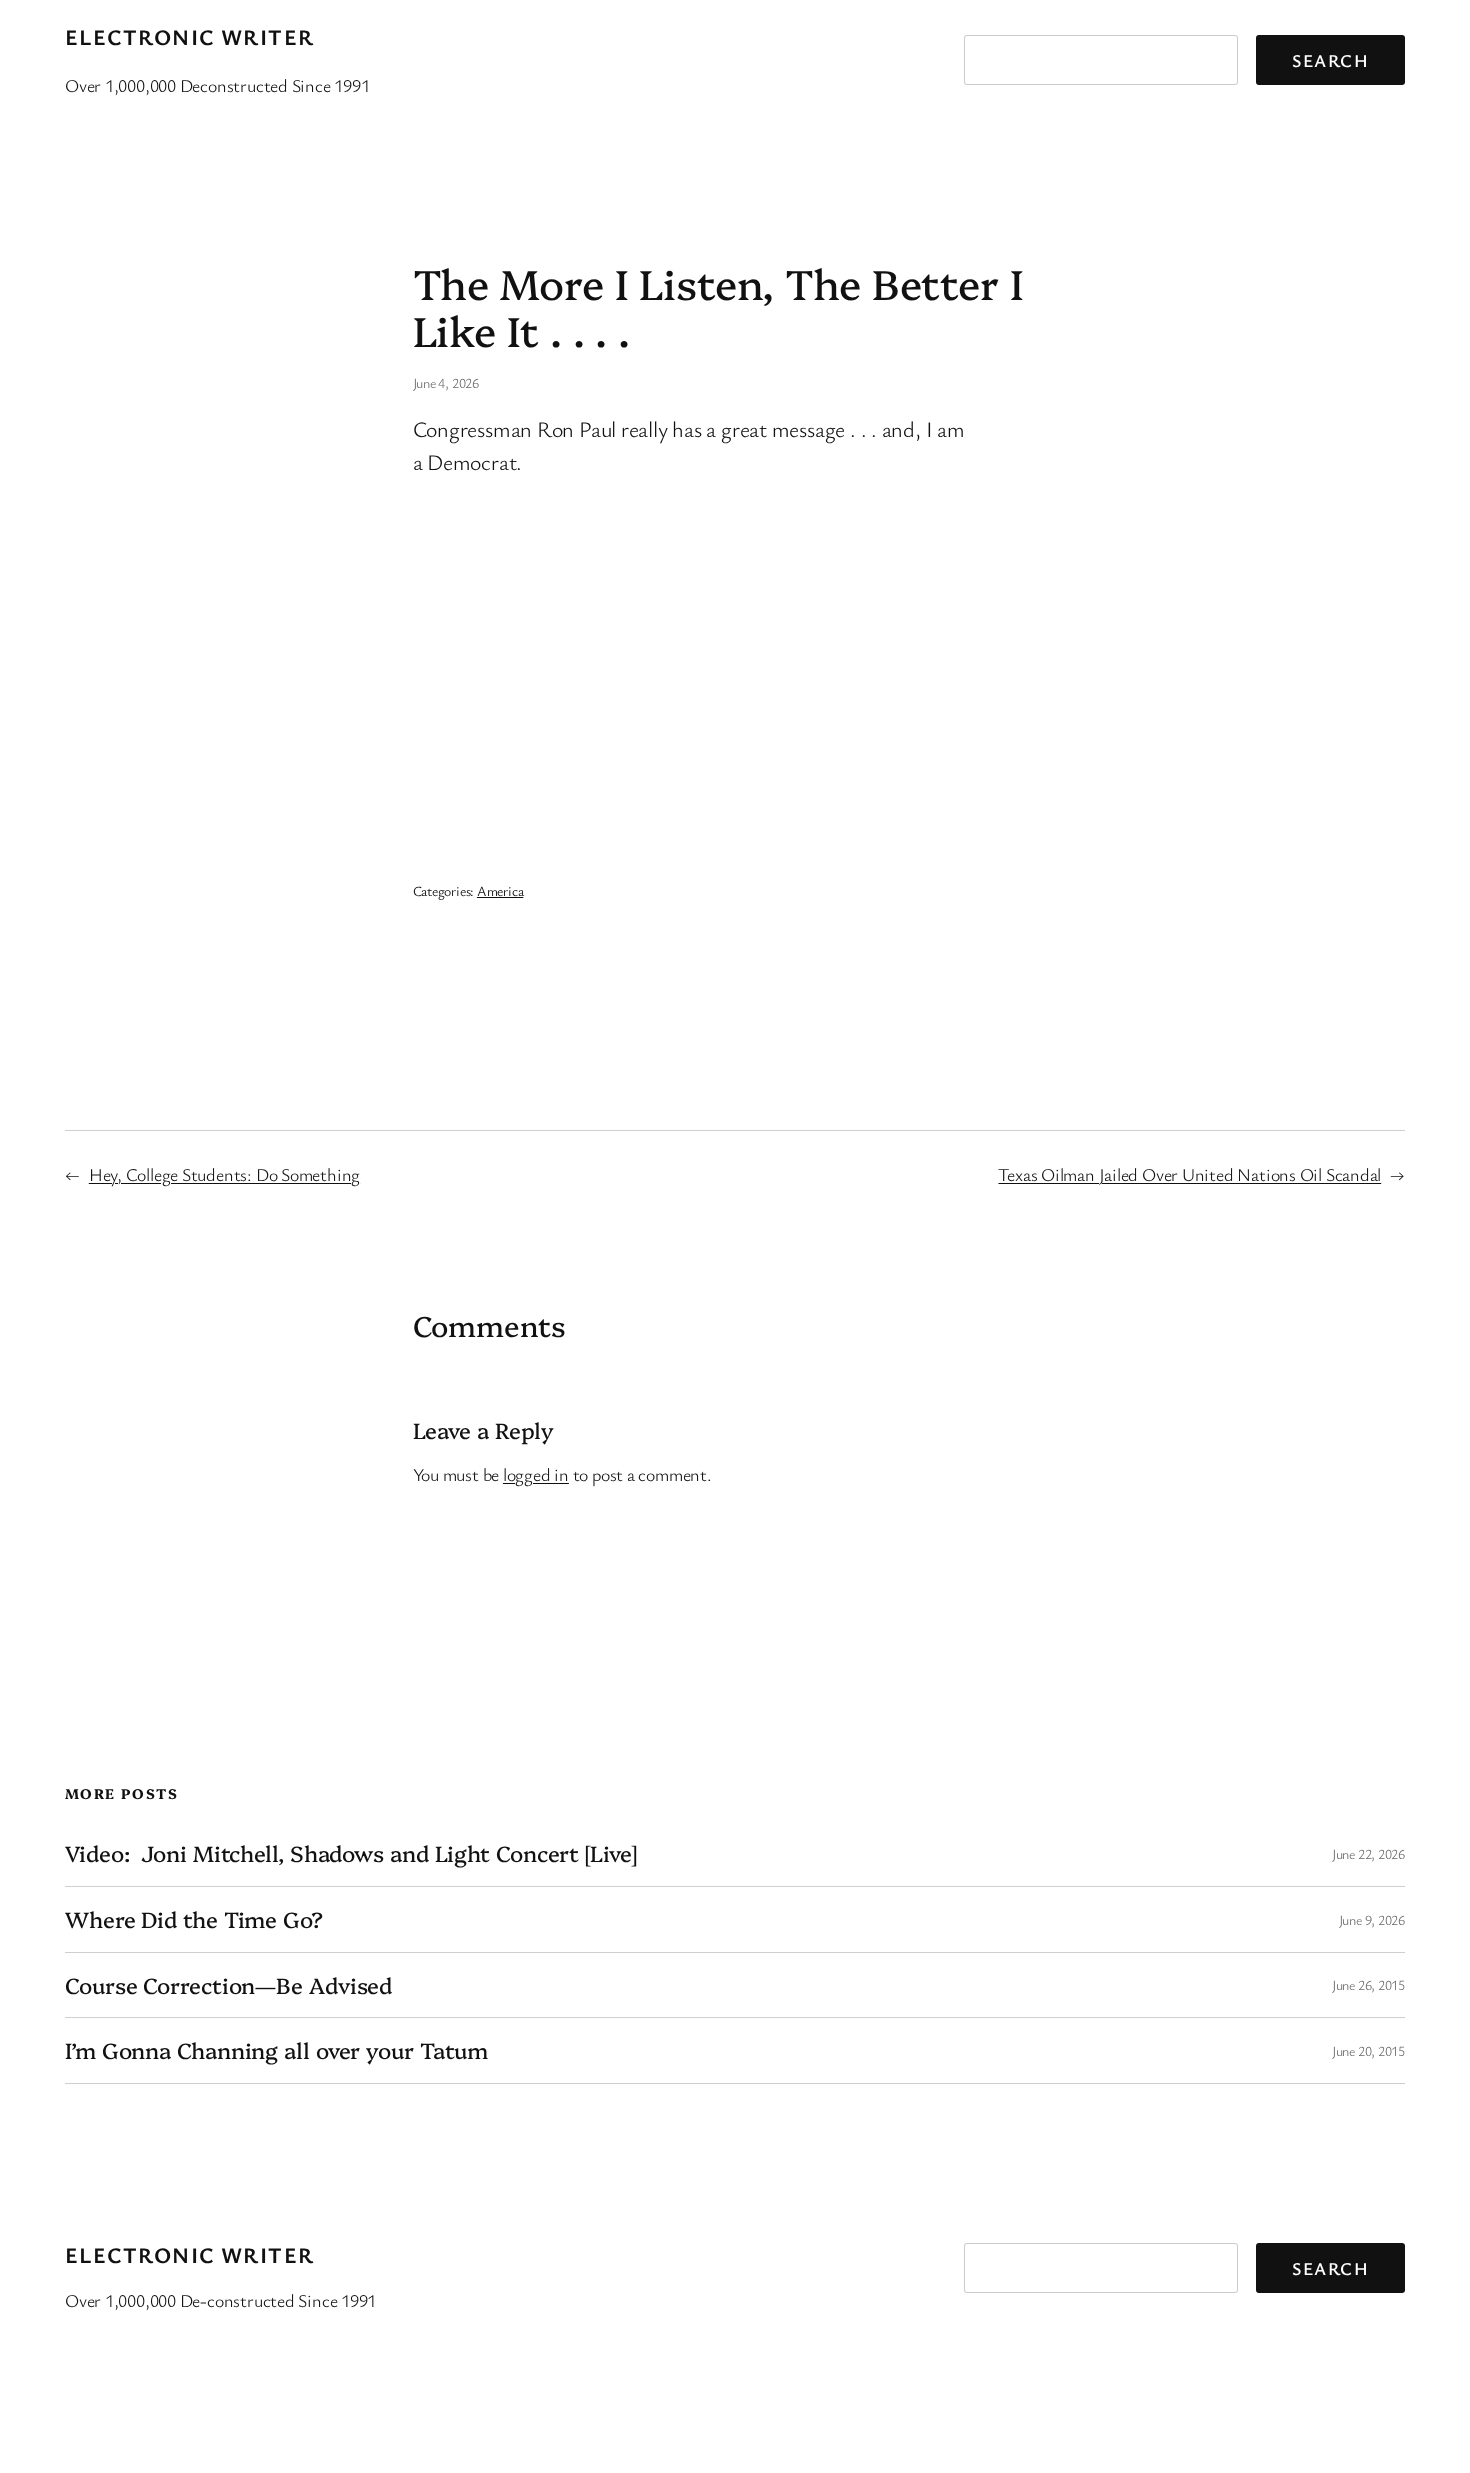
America (500, 890)
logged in (536, 1474)
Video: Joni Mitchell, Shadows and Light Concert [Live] (351, 1853)
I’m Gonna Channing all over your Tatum (276, 2050)
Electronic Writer (189, 36)
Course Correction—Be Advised (228, 1985)
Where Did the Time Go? (194, 1919)
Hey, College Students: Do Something (224, 1174)
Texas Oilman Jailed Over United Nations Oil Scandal (1189, 1174)
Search (1330, 60)
